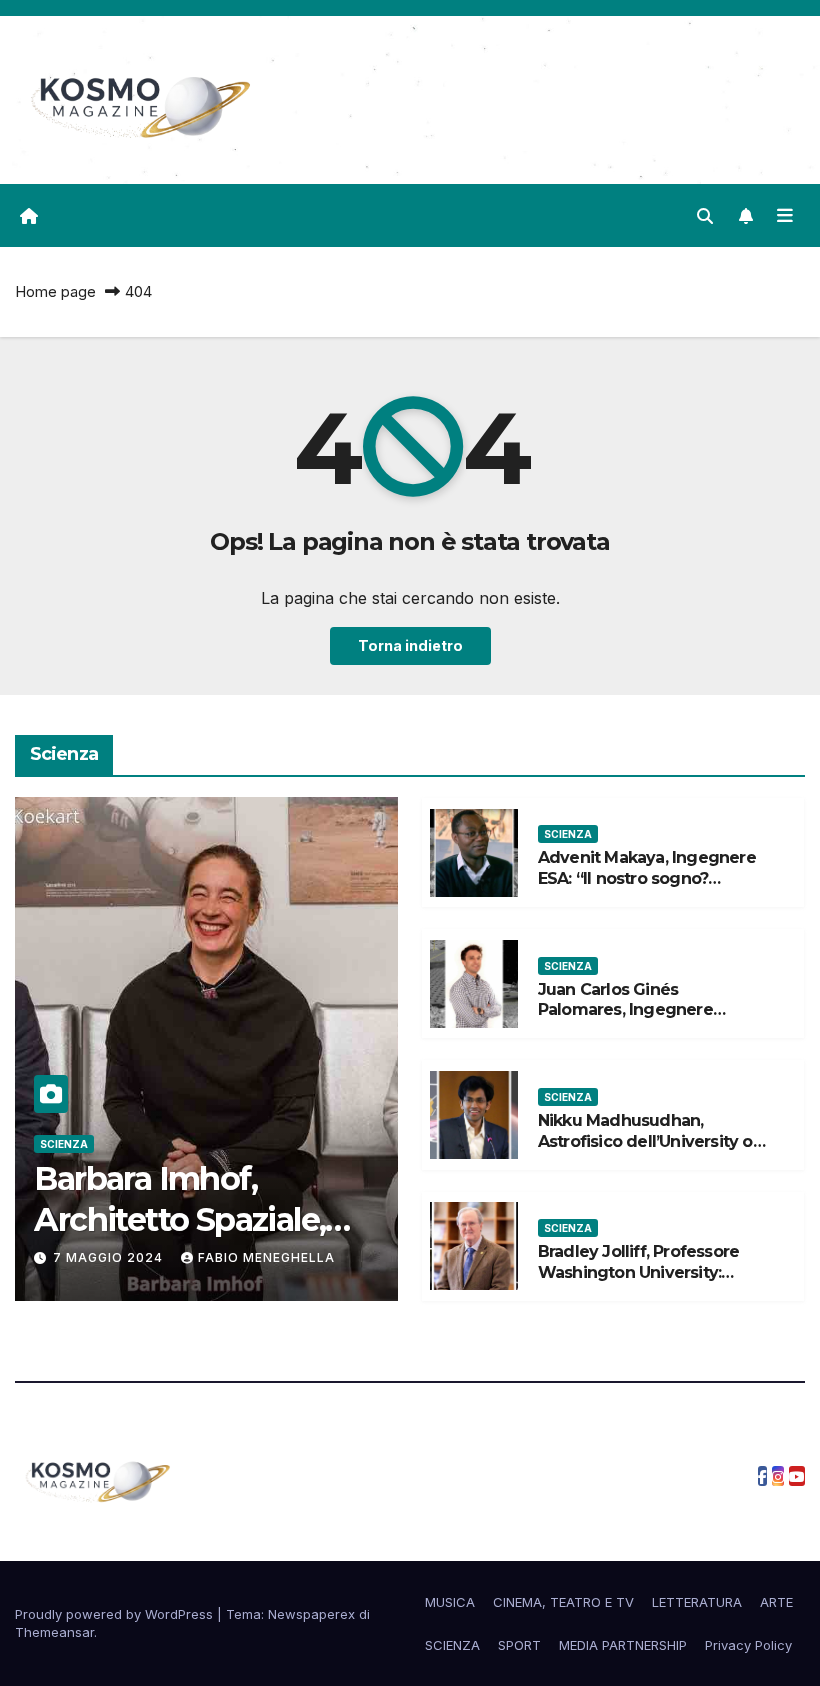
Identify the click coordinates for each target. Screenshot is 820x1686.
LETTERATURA (697, 1602)
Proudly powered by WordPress (116, 1614)
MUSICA (450, 1602)
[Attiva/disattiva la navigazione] (785, 215)
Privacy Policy (748, 1645)
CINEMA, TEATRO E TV (563, 1602)
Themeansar (54, 1632)
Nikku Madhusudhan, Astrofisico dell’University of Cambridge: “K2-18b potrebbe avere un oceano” (648, 1151)
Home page (55, 291)
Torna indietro (410, 645)
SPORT (519, 1645)
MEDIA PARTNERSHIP (623, 1645)
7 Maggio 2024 (110, 1257)
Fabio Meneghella (266, 1257)
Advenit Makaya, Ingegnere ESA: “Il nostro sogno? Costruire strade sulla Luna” (647, 878)
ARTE (776, 1602)
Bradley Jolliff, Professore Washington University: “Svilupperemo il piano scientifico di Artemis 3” (638, 1282)
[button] (705, 216)
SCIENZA (64, 1144)
